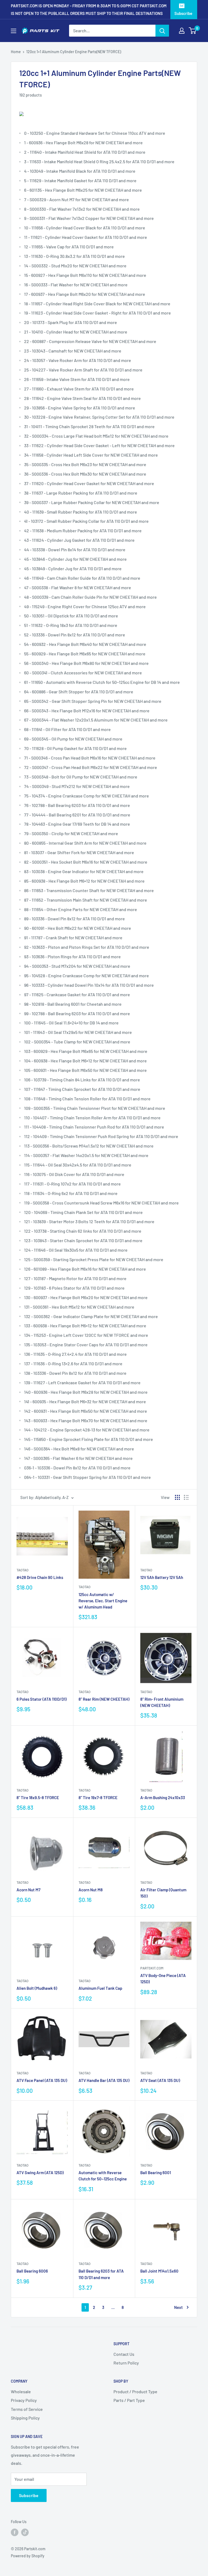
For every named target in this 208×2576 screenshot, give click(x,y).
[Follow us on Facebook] (15, 2532)
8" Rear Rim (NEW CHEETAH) (104, 1699)
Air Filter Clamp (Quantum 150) (163, 1893)
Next (178, 2307)
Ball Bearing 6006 (32, 2271)
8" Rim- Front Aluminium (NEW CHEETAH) (162, 1702)
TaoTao (22, 1570)
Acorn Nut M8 (91, 1890)
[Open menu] (14, 31)
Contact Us (124, 2354)
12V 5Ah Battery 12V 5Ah (162, 1577)
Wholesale (21, 2391)
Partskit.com (152, 1968)
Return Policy (126, 2363)
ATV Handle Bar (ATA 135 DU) (104, 2080)
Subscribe (183, 13)
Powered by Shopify (28, 2556)
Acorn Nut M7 (28, 1890)
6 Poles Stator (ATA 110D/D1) (42, 1699)
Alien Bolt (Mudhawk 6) (37, 1988)
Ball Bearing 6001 (156, 2173)
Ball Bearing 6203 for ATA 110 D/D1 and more (101, 2274)
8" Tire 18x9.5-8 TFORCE (38, 1798)
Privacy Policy (24, 2400)
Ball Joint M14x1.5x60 (159, 2271)
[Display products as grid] (177, 1497)
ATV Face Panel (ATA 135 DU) (42, 2080)
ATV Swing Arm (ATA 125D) (40, 2173)
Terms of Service (27, 2409)
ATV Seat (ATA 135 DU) (160, 2080)
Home (16, 52)
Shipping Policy (25, 2418)
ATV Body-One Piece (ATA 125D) (163, 1979)
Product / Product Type (135, 2391)
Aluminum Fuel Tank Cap (100, 1988)
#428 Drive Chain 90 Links (40, 1577)
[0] (193, 31)
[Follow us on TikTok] (25, 2532)
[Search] (162, 31)
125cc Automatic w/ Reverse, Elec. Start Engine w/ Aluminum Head (103, 1601)
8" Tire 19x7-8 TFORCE (98, 1798)
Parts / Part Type (129, 2400)
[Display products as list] (186, 1497)
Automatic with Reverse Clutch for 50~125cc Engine (103, 2176)
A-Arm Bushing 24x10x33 (163, 1798)
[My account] (182, 31)
